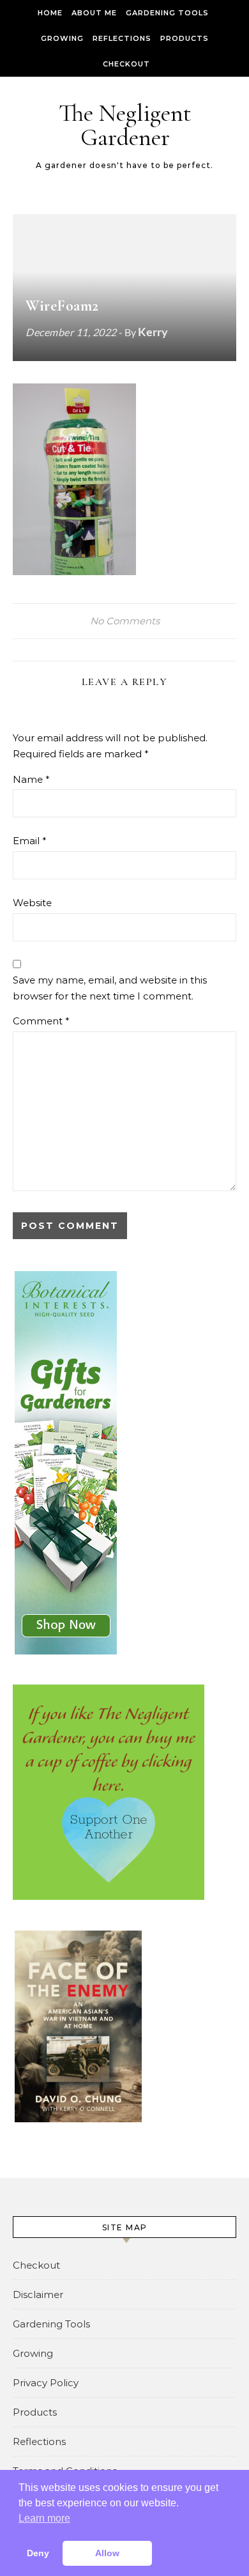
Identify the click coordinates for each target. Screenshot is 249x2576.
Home (50, 13)
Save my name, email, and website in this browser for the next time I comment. (110, 988)
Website (32, 903)
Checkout (126, 64)
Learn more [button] (44, 2518)
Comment (41, 1021)
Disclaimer (38, 2294)
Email (30, 841)
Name (31, 779)
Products (185, 38)
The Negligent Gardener (125, 125)
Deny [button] (38, 2553)
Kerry (153, 332)
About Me (94, 13)
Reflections (122, 38)
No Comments (125, 621)
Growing (62, 38)
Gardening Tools (167, 13)
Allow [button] (107, 2553)
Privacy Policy (46, 2383)
